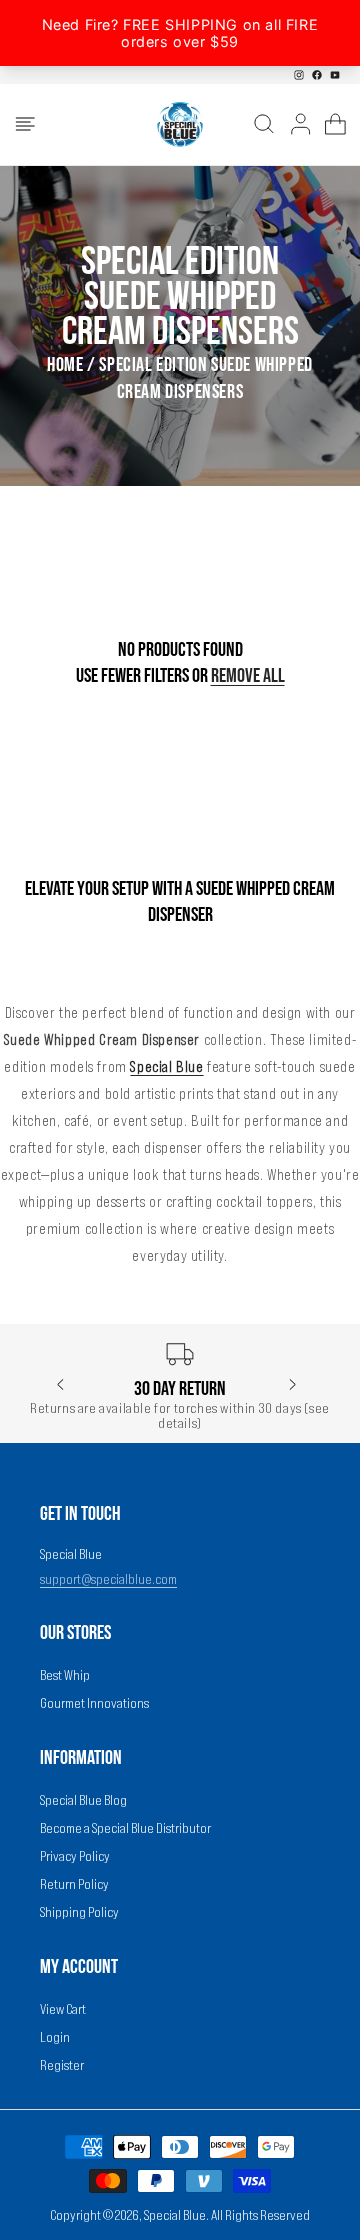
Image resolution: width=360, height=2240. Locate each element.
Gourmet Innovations (94, 1703)
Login (55, 2037)
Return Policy (74, 1884)
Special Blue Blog (83, 1800)
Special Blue (175, 2215)
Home (65, 364)
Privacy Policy (75, 1856)
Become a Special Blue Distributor (125, 1828)
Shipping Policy (79, 1912)
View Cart (63, 2009)
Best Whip (65, 1675)
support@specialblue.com (108, 1579)
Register (62, 2065)
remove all (248, 676)
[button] (25, 124)
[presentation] (60, 1385)
